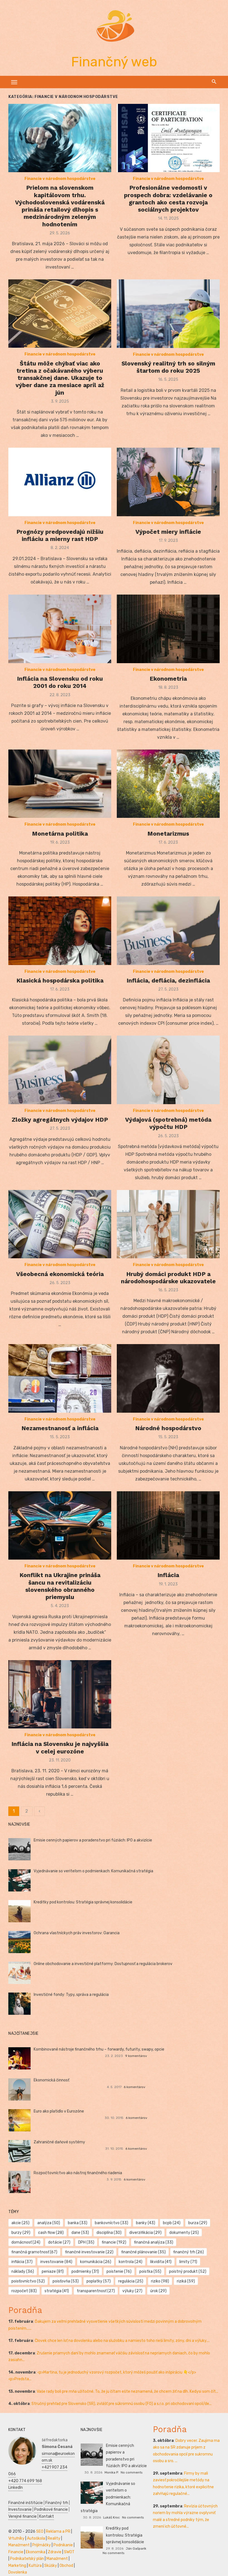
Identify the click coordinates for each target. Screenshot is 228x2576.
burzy (21, 2233)
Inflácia (168, 1575)
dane (80, 2233)
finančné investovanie (89, 2252)
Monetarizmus (168, 834)
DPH (86, 2242)
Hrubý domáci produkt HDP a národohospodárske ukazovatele (168, 1278)
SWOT (69, 2552)
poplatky (99, 2281)
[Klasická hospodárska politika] (60, 931)
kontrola (131, 2262)
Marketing (17, 2566)
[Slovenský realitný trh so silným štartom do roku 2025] (168, 314)
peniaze (53, 2271)
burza (198, 2223)
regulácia (131, 2281)
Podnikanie (63, 2545)
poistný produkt (188, 2271)
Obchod (66, 2566)
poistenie (119, 2271)
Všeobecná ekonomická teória (60, 1274)
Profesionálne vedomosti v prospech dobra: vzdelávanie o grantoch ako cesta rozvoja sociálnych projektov (168, 199)
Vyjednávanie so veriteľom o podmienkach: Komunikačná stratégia (93, 1871)
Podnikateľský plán (27, 2559)
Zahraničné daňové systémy (59, 2142)
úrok (158, 2291)
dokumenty (184, 2233)
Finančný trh (57, 2503)
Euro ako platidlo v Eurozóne (59, 2111)
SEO (40, 2531)
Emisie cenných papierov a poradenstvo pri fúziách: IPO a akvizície (93, 1840)
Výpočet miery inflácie (168, 532)
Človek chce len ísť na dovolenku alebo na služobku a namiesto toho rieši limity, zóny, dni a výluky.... (122, 2341)
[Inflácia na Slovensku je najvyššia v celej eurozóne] (60, 1694)
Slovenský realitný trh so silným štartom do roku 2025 (168, 367)
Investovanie (20, 2509)
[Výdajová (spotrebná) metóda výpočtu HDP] (168, 1070)
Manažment (19, 2545)
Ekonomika (36, 2552)
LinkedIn (16, 2488)
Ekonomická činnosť (51, 2080)
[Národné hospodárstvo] (168, 1378)
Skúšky (51, 2566)
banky (146, 2223)
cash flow (51, 2233)
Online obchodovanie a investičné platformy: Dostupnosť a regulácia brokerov (103, 1964)
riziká (186, 2281)
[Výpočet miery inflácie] (168, 482)
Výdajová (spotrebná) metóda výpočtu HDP (168, 1123)
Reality (54, 2538)
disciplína (109, 2233)
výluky (132, 2291)
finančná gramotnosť (34, 2252)
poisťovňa (66, 2281)
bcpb (172, 2223)
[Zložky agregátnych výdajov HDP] (60, 1070)
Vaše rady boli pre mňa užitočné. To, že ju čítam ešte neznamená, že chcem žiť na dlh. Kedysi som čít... (127, 2391)
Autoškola (36, 2538)
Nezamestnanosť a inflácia (60, 1428)
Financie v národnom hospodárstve (60, 179)
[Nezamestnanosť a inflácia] (60, 1378)
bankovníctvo (111, 2223)
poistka (150, 2271)
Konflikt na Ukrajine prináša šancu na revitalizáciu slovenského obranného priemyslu (60, 1586)
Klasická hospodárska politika (60, 980)
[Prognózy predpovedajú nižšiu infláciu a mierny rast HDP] (60, 482)
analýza (49, 2223)
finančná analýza (154, 2242)
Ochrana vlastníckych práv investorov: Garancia (77, 1933)
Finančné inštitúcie (26, 2503)
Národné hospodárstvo (168, 1428)
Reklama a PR (58, 2531)
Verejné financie (23, 2516)
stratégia (57, 2291)
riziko (160, 2281)
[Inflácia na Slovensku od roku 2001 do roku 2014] (60, 629)
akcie (20, 2223)
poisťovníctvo (28, 2281)
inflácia (22, 2262)
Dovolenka (18, 2572)
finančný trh (189, 2252)
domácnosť (26, 2242)
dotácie (59, 2242)
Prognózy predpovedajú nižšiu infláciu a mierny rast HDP (60, 535)
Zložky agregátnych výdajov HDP (60, 1120)
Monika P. (112, 2472)
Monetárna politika (60, 834)
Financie (16, 2552)
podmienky (85, 2271)
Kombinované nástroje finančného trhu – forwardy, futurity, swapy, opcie (99, 2049)
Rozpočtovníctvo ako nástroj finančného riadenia (78, 2173)
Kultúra (35, 2566)
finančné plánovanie (143, 2252)
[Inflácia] (168, 1526)
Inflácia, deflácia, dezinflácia (168, 980)
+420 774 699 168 (25, 2481)
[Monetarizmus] (168, 784)
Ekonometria (168, 679)
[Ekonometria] (168, 629)
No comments (132, 2472)
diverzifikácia (145, 2233)
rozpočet (24, 2291)
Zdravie (55, 2552)
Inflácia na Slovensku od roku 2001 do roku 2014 (60, 682)
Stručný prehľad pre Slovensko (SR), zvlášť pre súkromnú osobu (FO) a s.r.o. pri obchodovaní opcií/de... (122, 2404)
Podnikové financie (51, 2509)
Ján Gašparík (136, 2549)
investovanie (56, 2262)
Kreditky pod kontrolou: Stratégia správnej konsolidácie (83, 1902)
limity (188, 2262)
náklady (23, 2271)
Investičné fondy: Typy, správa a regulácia (71, 1995)
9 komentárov (136, 2056)
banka (78, 2223)
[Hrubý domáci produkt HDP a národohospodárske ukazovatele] (168, 1224)
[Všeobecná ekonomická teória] (60, 1224)
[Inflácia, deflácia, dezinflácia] (168, 931)
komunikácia (96, 2262)
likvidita (161, 2262)
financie (114, 2242)
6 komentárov (135, 2087)
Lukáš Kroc (111, 2517)
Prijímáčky (42, 2545)
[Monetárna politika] (60, 784)
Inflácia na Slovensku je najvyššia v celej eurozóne (60, 1747)
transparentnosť (96, 2291)
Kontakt (47, 2516)
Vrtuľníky (16, 2538)
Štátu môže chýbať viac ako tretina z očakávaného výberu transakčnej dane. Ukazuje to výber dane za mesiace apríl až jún (60, 378)
